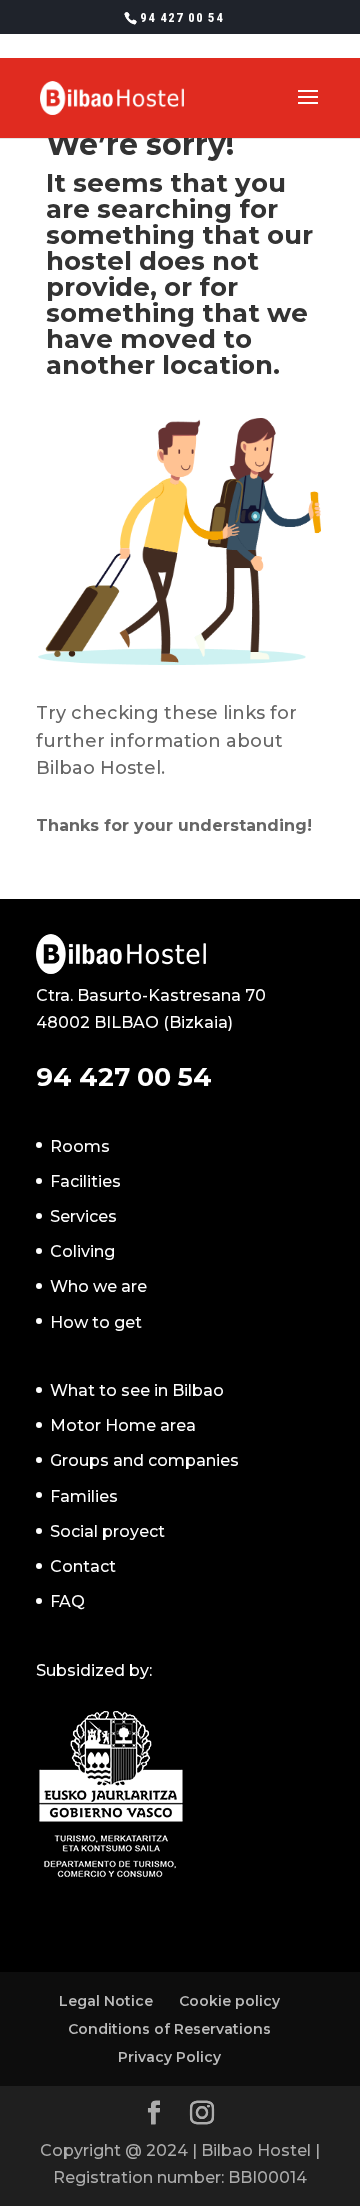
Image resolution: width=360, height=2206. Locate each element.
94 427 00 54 (182, 17)
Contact (83, 1566)
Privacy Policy (169, 2057)
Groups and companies (144, 1460)
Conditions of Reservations (169, 2029)
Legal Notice (106, 2001)
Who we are (98, 1286)
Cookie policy (229, 2001)
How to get (96, 1322)
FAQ (67, 1601)
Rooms (80, 1146)
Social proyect (107, 1531)
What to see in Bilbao (137, 1390)
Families (84, 1496)
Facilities (85, 1181)
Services (83, 1216)
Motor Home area (123, 1425)
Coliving (82, 1251)
